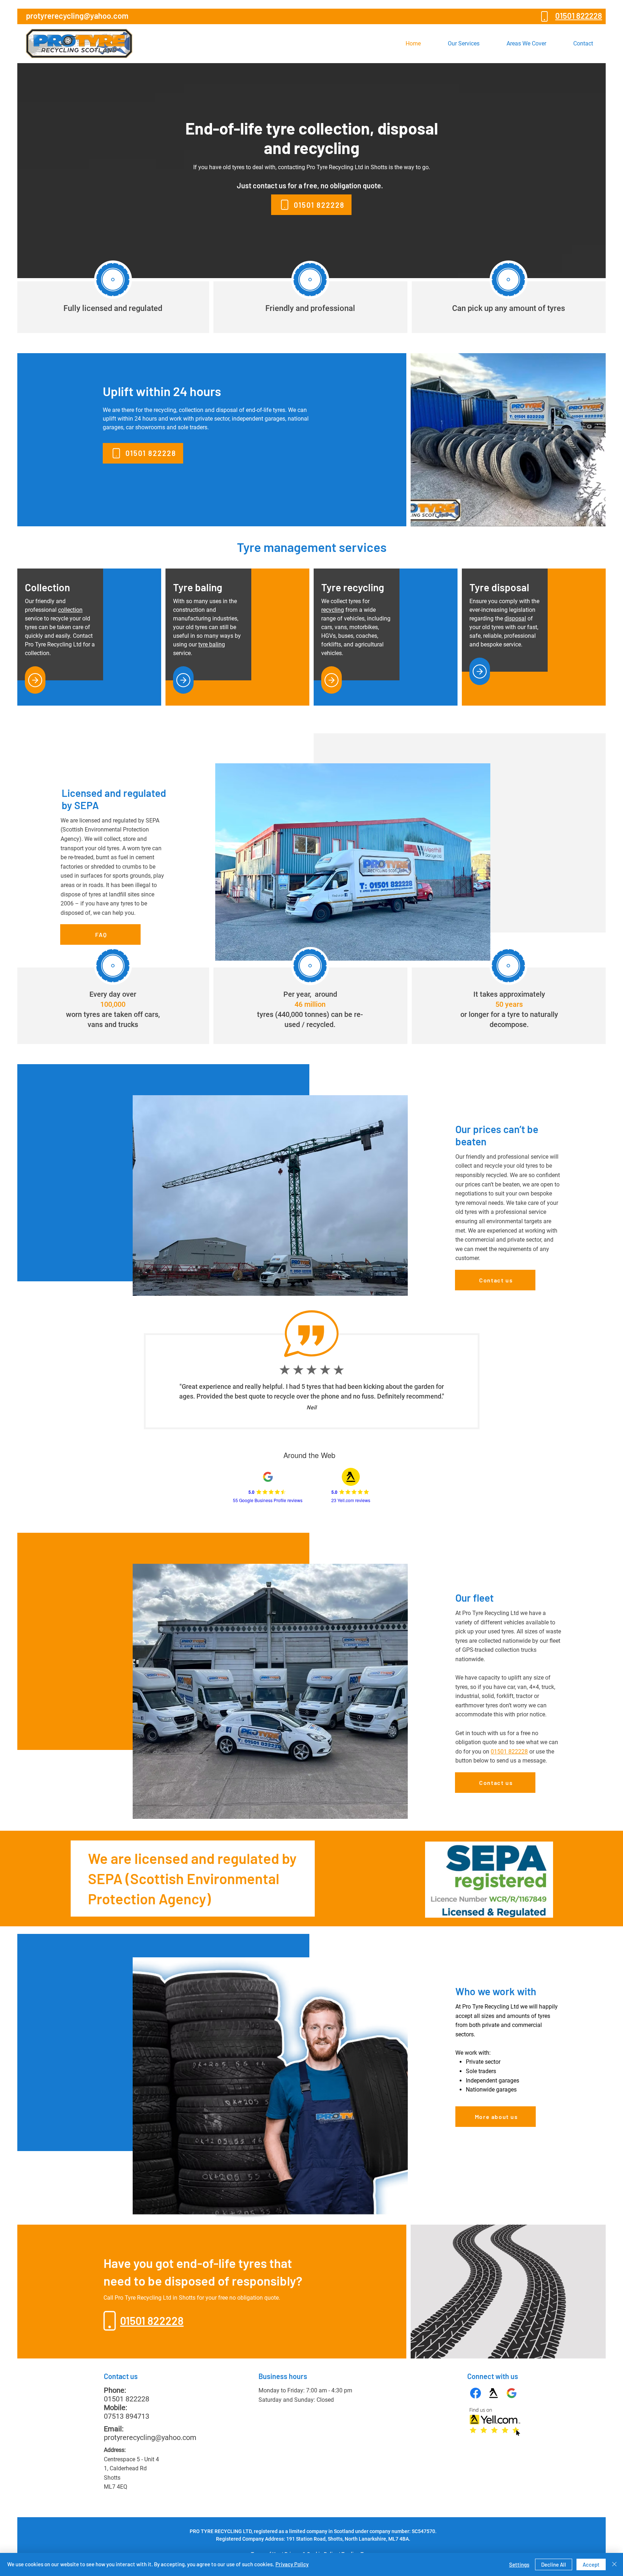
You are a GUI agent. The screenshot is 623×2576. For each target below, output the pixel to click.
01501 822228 (509, 1752)
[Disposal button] (480, 671)
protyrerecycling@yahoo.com (150, 2437)
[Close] (614, 2564)
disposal (515, 618)
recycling (333, 610)
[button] (464, 43)
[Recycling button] (332, 680)
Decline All (554, 2564)
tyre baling (212, 644)
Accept (591, 2564)
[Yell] (494, 2393)
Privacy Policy (292, 2564)
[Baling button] (183, 680)
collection (70, 610)
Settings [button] (519, 2564)
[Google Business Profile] (512, 2393)
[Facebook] (476, 2393)
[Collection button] (35, 680)
